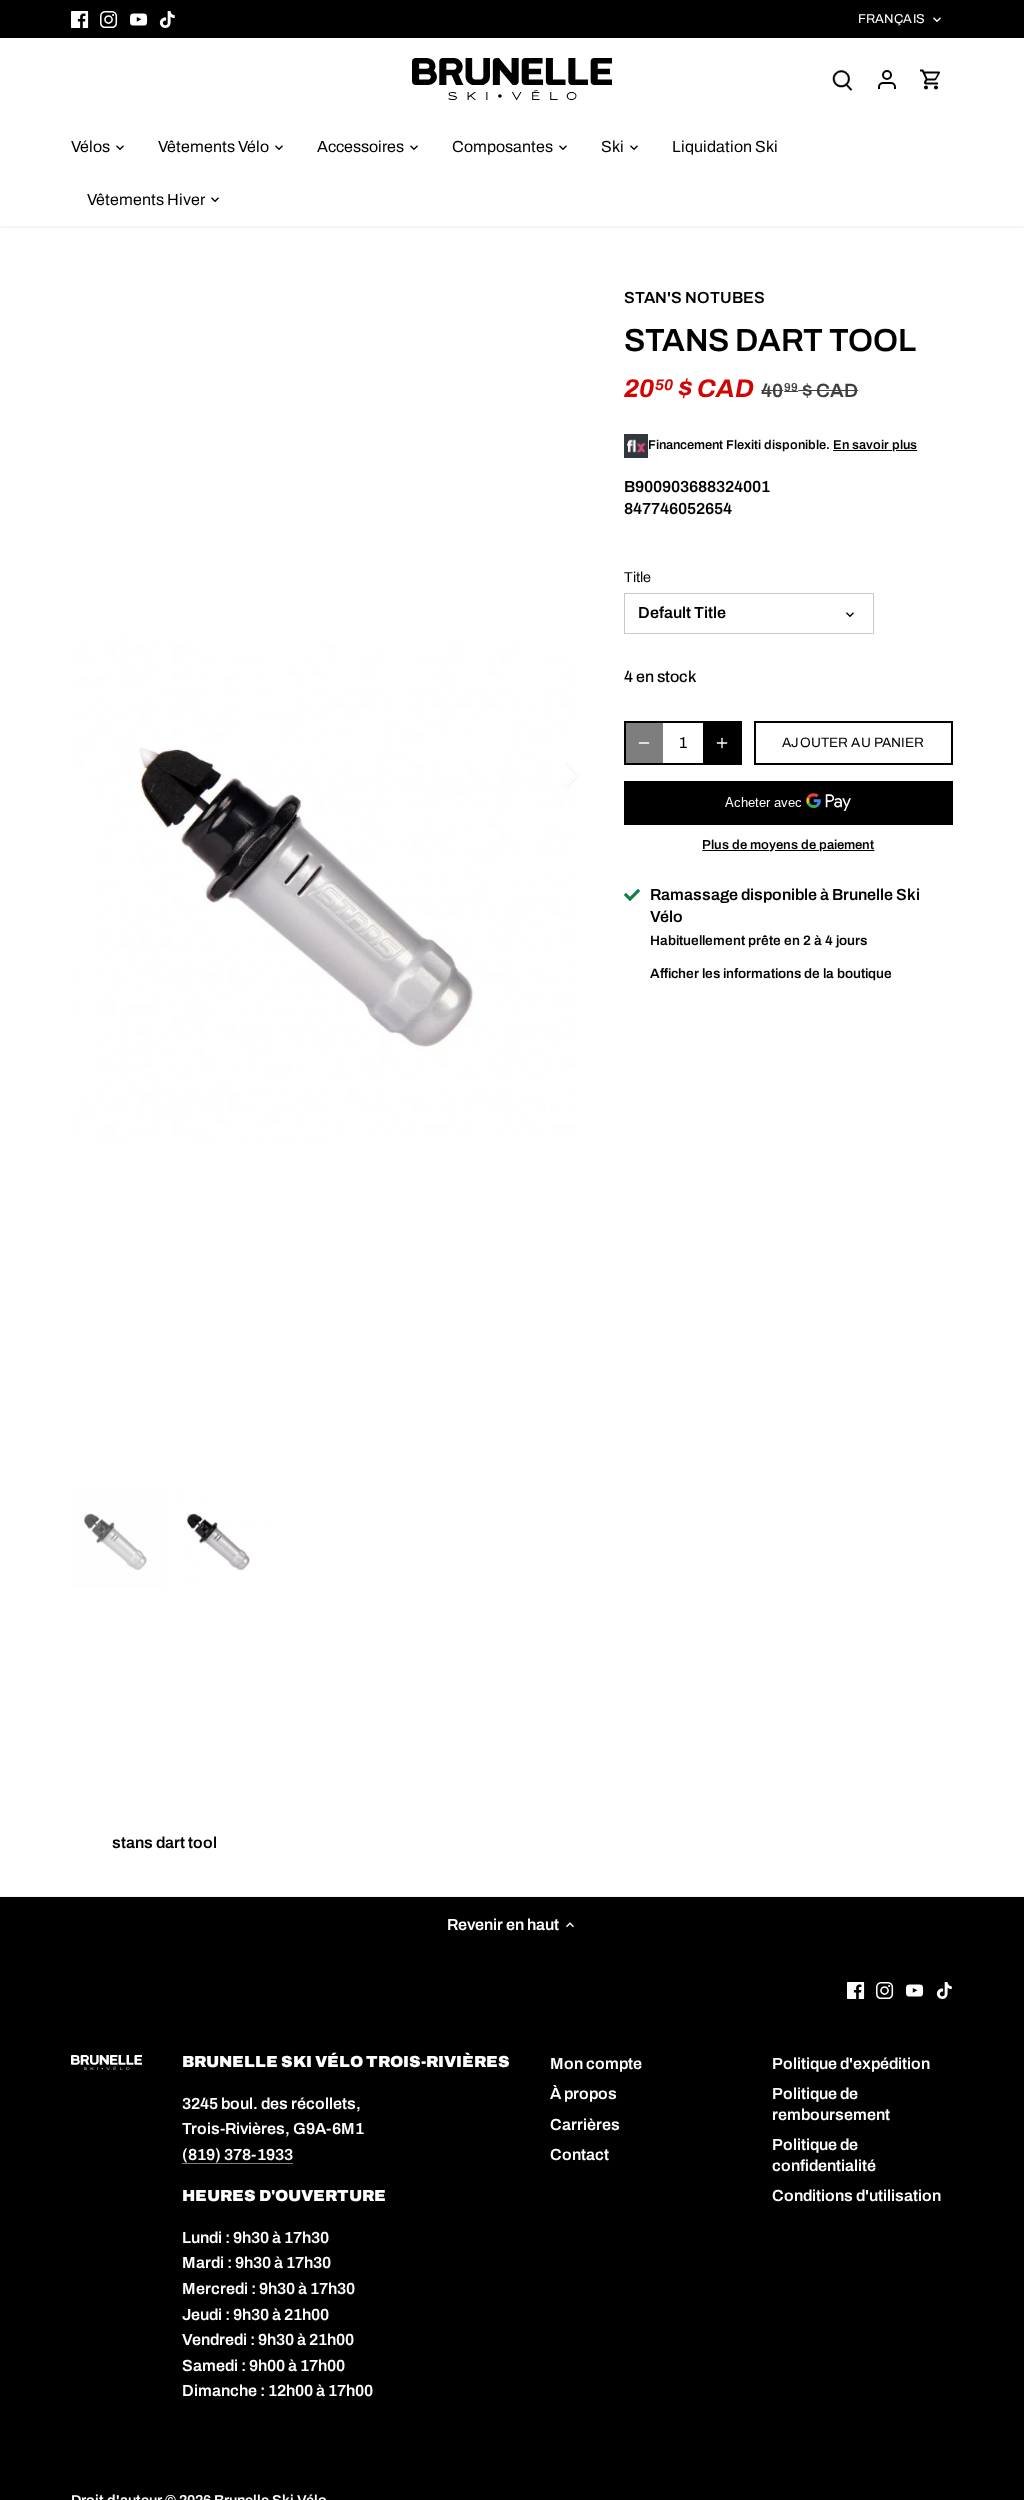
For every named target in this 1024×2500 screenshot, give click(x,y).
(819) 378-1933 (237, 2154)
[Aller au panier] (931, 78)
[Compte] (887, 78)
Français (891, 19)
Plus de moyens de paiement (788, 845)
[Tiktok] (167, 19)
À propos (583, 2093)
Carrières (585, 2124)
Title (637, 577)
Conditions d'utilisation (856, 2195)
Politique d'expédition (851, 2063)
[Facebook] (79, 19)
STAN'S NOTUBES (694, 297)
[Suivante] (546, 774)
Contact (579, 2154)
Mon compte (596, 2063)
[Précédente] (101, 774)
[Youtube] (138, 19)
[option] (323, 891)
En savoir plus (875, 445)
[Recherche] (843, 78)
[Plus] (722, 743)
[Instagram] (108, 19)
